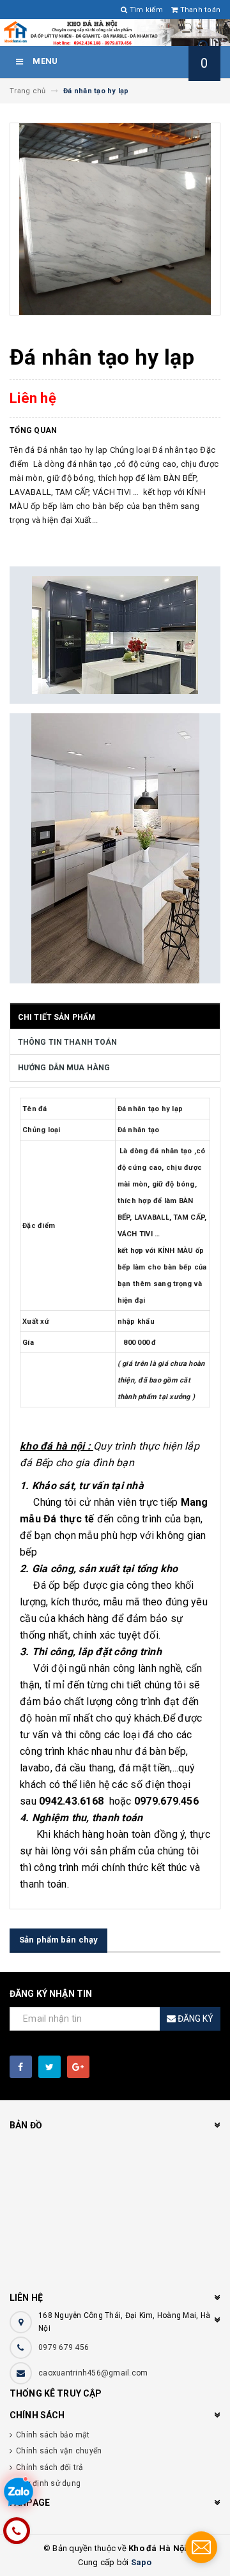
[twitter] (50, 2067)
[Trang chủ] (115, 33)
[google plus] (78, 2067)
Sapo (142, 2562)
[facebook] (21, 2067)
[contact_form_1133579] (201, 2547)
